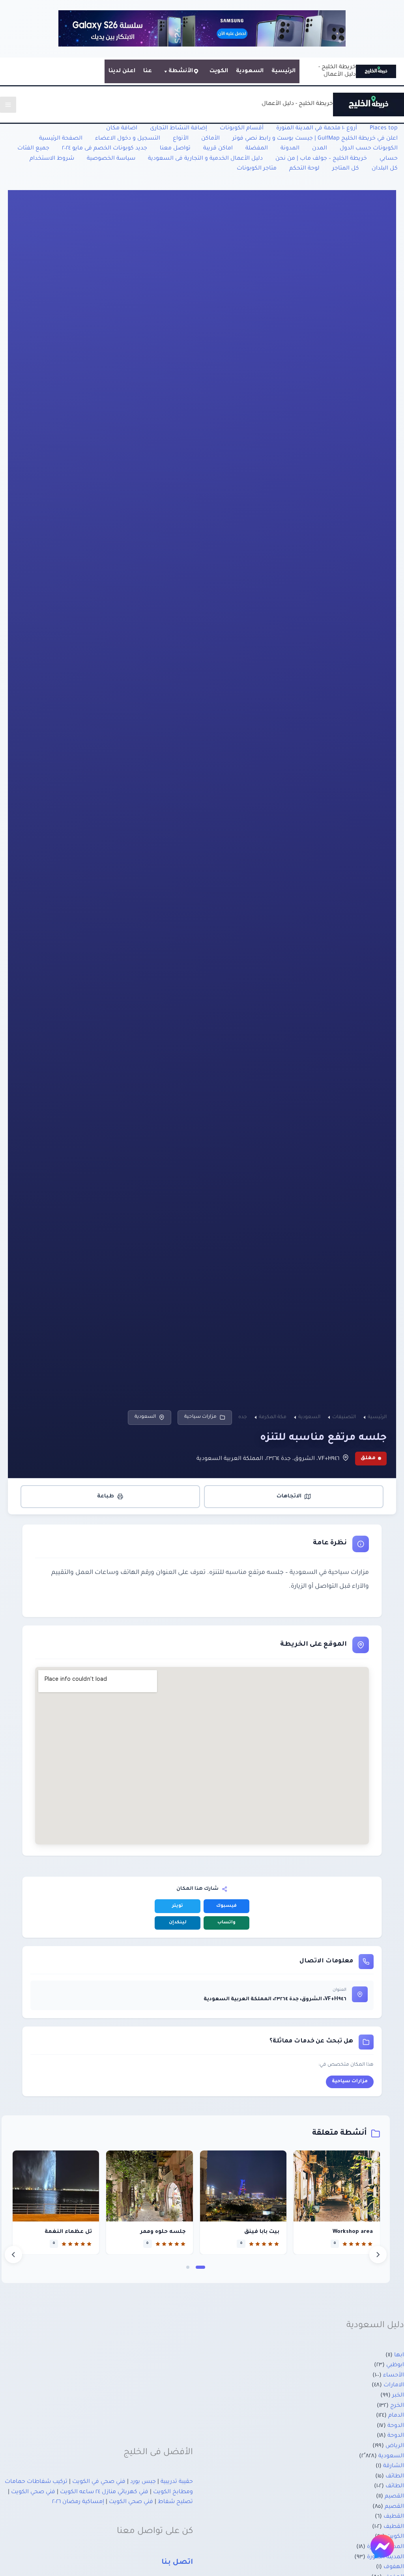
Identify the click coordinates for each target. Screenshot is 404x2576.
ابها (399, 2356)
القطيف (394, 2517)
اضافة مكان (122, 129)
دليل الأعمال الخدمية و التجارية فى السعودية (205, 159)
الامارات (394, 2386)
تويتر (178, 1906)
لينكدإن (178, 1923)
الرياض (395, 2446)
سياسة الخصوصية (111, 159)
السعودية (250, 71)
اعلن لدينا (122, 71)
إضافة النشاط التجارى (179, 129)
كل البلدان (385, 169)
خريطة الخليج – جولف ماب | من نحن (321, 159)
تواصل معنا (175, 149)
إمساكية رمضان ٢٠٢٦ (78, 2502)
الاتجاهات (289, 1496)
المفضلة (257, 149)
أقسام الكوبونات (242, 129)
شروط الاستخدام (52, 159)
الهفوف (394, 2567)
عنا (148, 71)
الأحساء (394, 2376)
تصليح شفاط (175, 2502)
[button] (200, 2267)
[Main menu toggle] (8, 105)
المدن (320, 149)
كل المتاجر (346, 169)
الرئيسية (283, 71)
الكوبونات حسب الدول (369, 149)
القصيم (394, 2497)
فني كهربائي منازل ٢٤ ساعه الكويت (104, 2492)
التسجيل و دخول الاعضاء (128, 139)
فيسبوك (226, 1906)
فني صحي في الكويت (99, 2482)
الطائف (395, 2477)
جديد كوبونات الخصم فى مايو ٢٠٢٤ (105, 149)
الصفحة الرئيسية (61, 139)
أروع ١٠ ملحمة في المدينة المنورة (317, 129)
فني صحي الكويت (33, 2492)
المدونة (290, 149)
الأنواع (181, 139)
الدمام (396, 2416)
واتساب (226, 1923)
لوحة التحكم (304, 169)
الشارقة (394, 2466)
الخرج (397, 2406)
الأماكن (210, 139)
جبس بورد (143, 2482)
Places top (384, 129)
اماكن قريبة (218, 149)
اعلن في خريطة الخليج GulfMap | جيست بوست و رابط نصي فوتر (315, 139)
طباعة (106, 1496)
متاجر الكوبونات (257, 169)
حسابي (389, 159)
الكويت (219, 71)
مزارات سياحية (200, 1417)
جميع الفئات (33, 149)
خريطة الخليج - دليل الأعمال (297, 104)
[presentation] (13, 2255)
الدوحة (396, 2426)
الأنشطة (181, 71)
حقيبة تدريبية (177, 2482)
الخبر (398, 2396)
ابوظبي (395, 2365)
